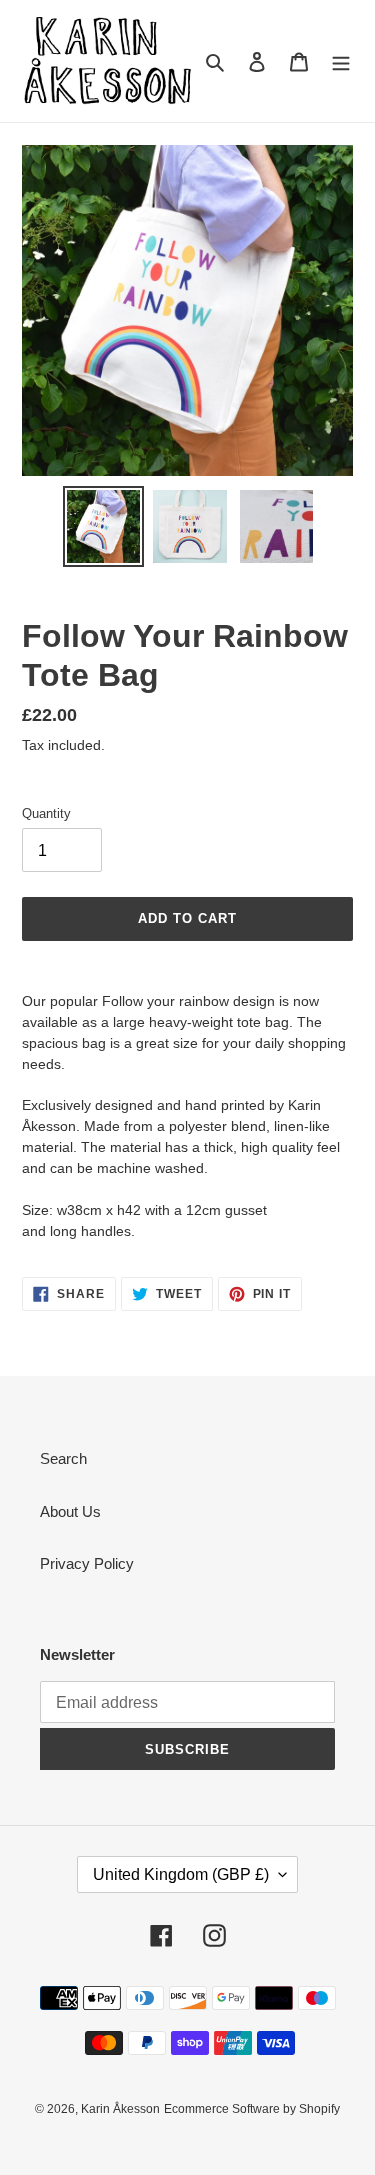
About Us (70, 1511)
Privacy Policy (87, 1563)
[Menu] (341, 61)
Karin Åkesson (120, 2109)
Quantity (46, 813)
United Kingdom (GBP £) (181, 1874)
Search (63, 1458)
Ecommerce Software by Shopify (252, 2109)
